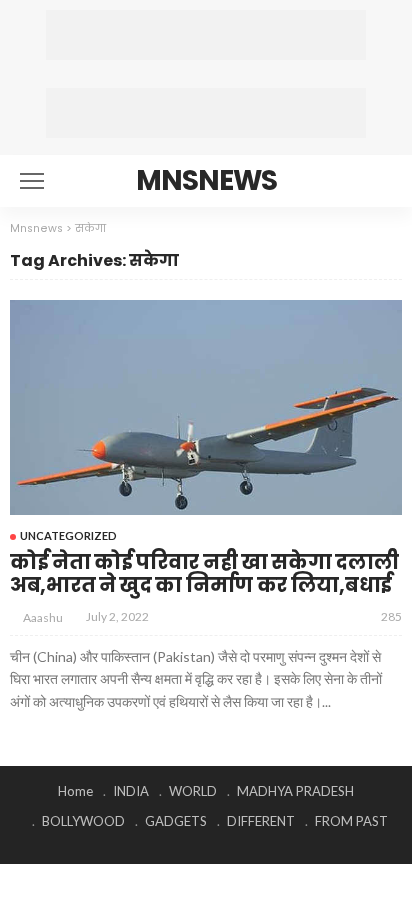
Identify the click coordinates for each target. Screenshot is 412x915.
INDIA (131, 791)
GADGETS (176, 821)
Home (75, 791)
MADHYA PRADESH (295, 791)
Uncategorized (68, 535)
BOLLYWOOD (83, 821)
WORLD (193, 791)
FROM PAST (351, 821)
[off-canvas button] (32, 181)
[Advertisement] (206, 35)
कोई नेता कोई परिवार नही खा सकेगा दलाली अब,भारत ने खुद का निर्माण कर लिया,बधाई (204, 573)
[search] (376, 181)
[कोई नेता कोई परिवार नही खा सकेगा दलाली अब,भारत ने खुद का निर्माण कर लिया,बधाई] (206, 407)
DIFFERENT (261, 821)
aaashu (43, 617)
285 (391, 616)
